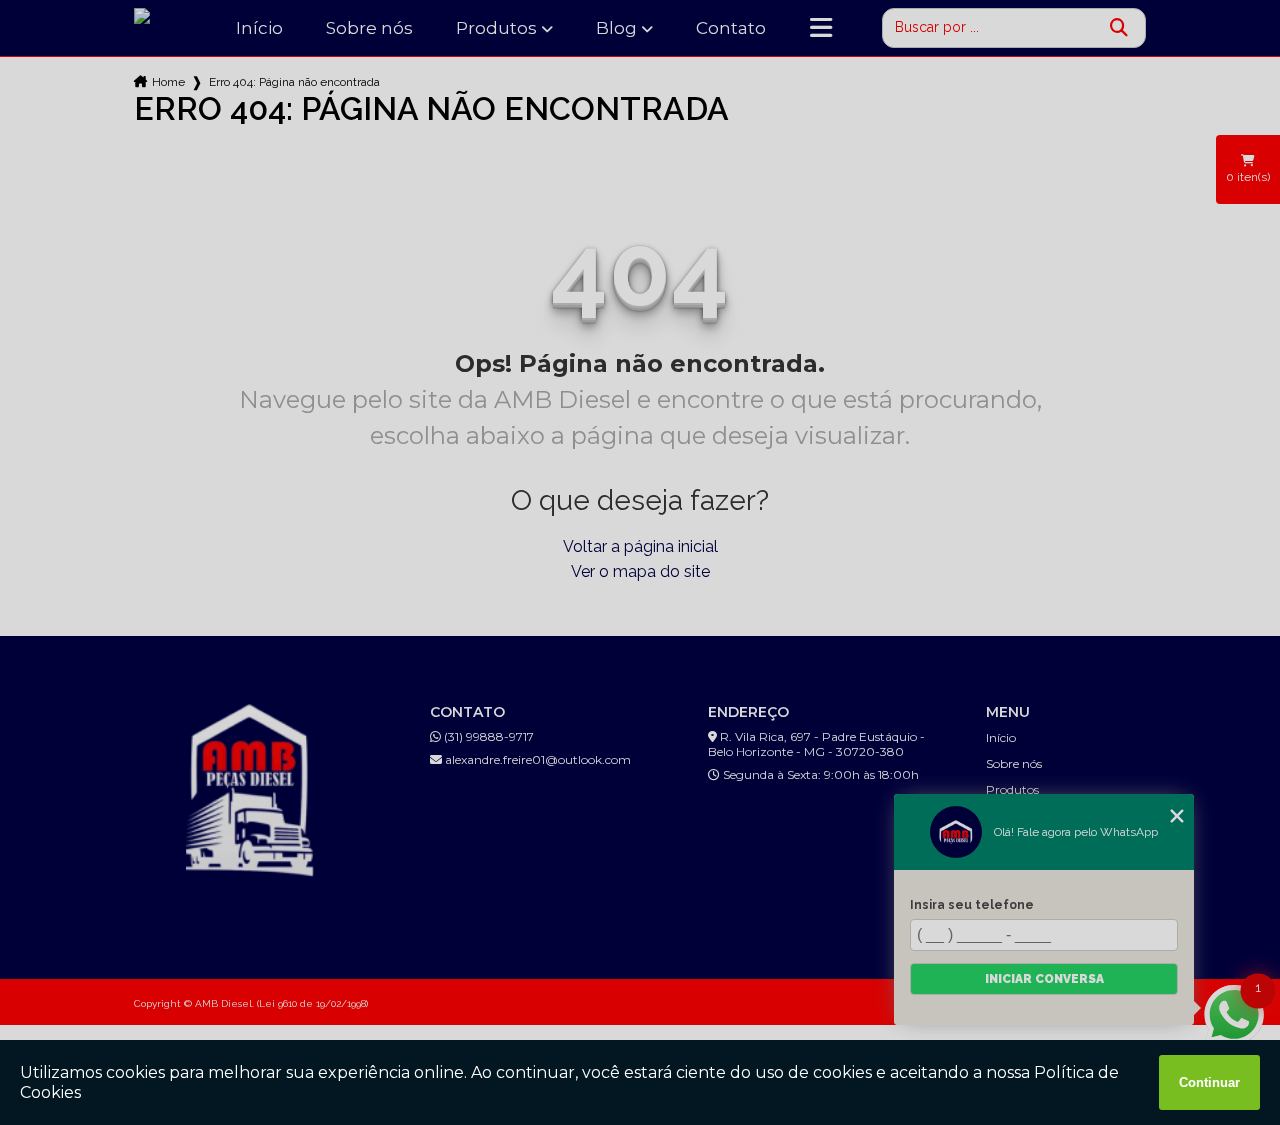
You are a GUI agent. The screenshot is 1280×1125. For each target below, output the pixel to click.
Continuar (1209, 1082)
